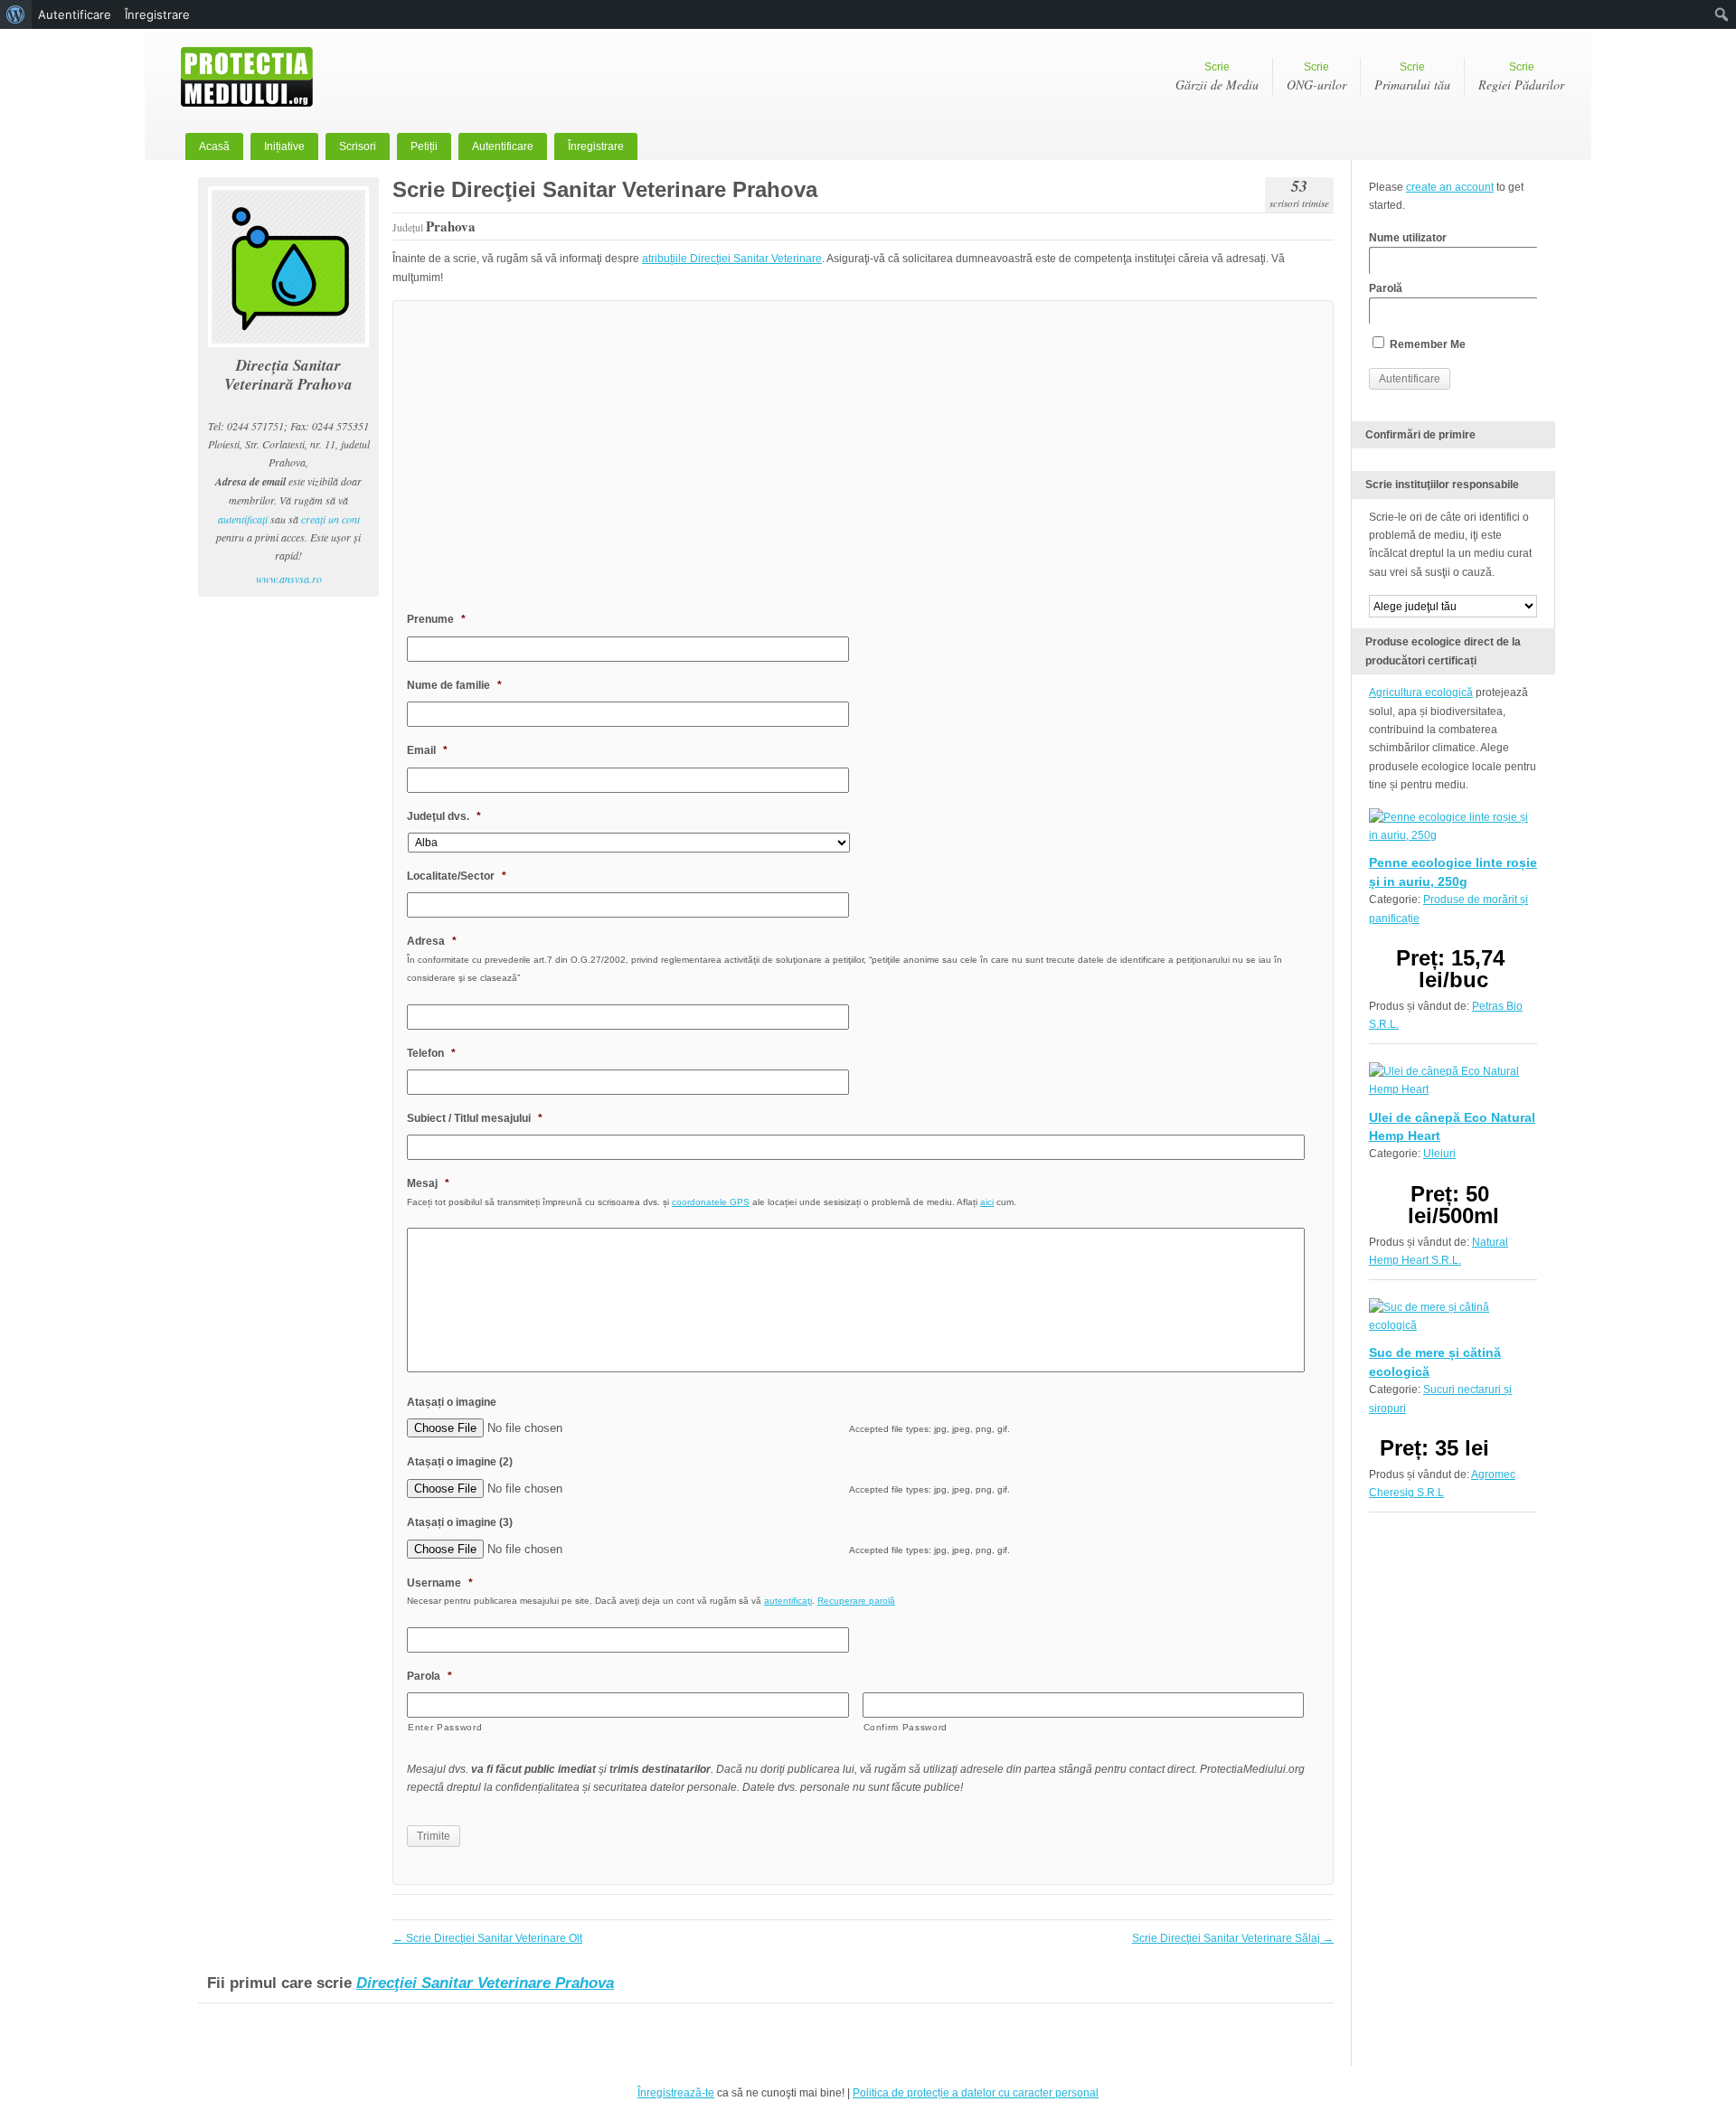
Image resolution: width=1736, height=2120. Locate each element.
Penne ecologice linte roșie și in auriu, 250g (1453, 872)
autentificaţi (243, 519)
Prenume (436, 619)
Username (440, 1583)
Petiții (424, 146)
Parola (429, 1676)
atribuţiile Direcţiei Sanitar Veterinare (732, 259)
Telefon (431, 1053)
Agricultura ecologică (1421, 693)
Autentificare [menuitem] (75, 14)
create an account (1450, 187)
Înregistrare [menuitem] (157, 14)
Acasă (214, 146)
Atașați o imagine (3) (460, 1522)
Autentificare (503, 146)
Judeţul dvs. (444, 816)
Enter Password (445, 1727)
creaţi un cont (330, 519)
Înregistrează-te (676, 2093)
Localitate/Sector (457, 876)
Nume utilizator (1408, 238)
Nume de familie (454, 685)
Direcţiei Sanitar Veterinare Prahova (485, 1983)
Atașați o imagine (452, 1402)
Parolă (1386, 288)
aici (987, 1202)
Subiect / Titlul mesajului (475, 1118)
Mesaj (428, 1183)
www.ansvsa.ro (289, 579)
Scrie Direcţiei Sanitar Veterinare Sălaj (1233, 1938)
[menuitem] (16, 14)
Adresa (432, 941)
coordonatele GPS (711, 1202)
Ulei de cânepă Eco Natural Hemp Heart (1452, 1126)
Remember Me (1426, 344)
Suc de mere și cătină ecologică (1435, 1362)
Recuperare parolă (856, 1601)
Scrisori (358, 146)
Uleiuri (1439, 1154)
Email (427, 750)
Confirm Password (906, 1727)
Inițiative (284, 146)
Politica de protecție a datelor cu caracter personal (976, 2093)
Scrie (1217, 77)
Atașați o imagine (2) (460, 1462)
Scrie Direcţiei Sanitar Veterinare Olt (487, 1938)
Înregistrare (596, 146)
